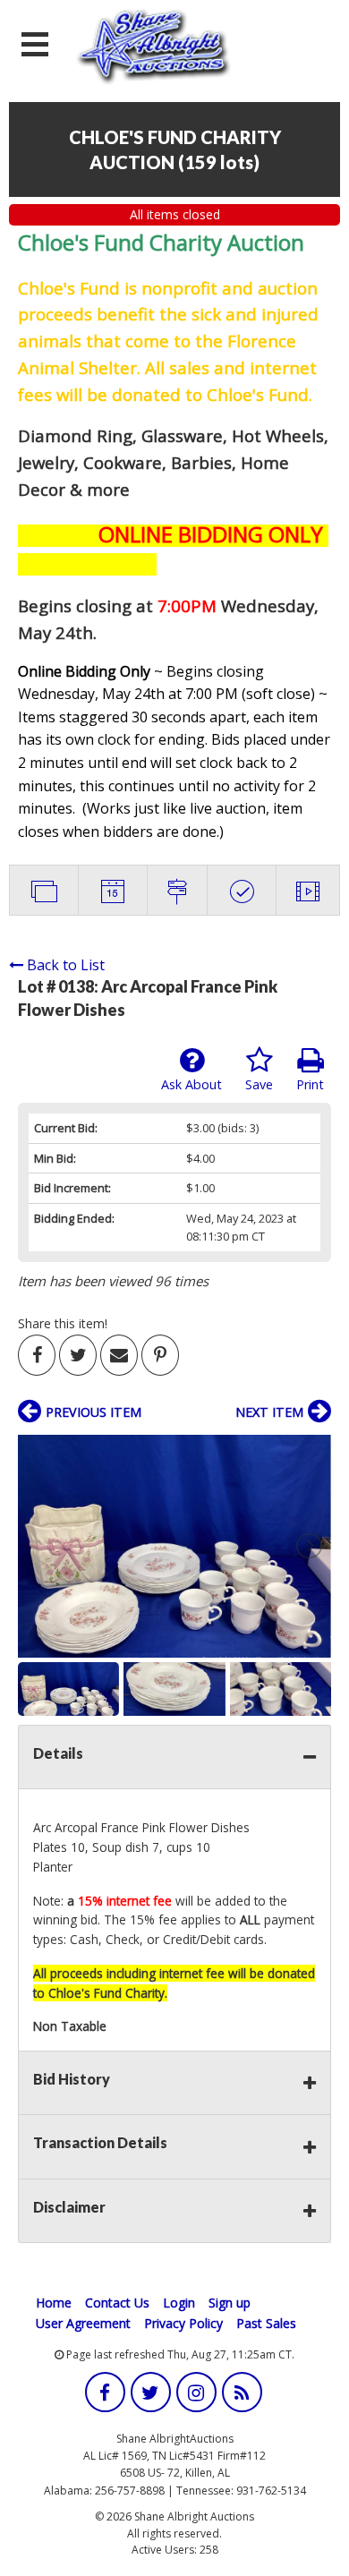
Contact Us (117, 2303)
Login (179, 2303)
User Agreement (83, 2323)
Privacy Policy (183, 2323)
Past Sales (266, 2323)
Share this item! (63, 1323)
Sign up (230, 2303)
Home (54, 2303)
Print (310, 1084)
